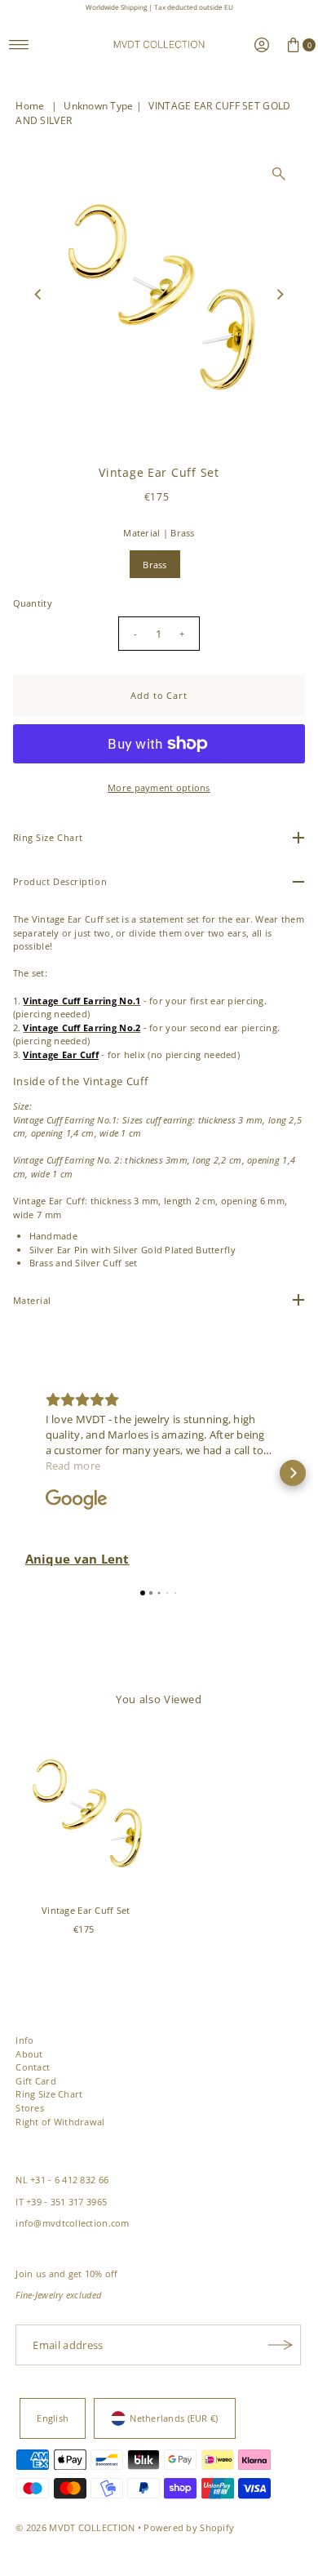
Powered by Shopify (189, 2527)
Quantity (33, 603)
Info (24, 2040)
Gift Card (36, 2081)
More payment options (159, 787)
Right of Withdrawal (60, 2122)
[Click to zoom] (279, 174)
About (29, 2054)
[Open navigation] (19, 45)
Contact (33, 2067)
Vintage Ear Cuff (60, 1054)
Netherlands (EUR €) (174, 2418)
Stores (30, 2108)
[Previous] (39, 294)
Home (30, 106)
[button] (25, 1473)
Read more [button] (73, 1466)
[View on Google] (77, 1500)
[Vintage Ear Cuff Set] (86, 1811)
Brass (155, 565)
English (53, 2418)
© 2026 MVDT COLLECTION (75, 2527)
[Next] (279, 294)
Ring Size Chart (49, 2094)
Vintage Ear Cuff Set (86, 1910)
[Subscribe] (280, 2345)
